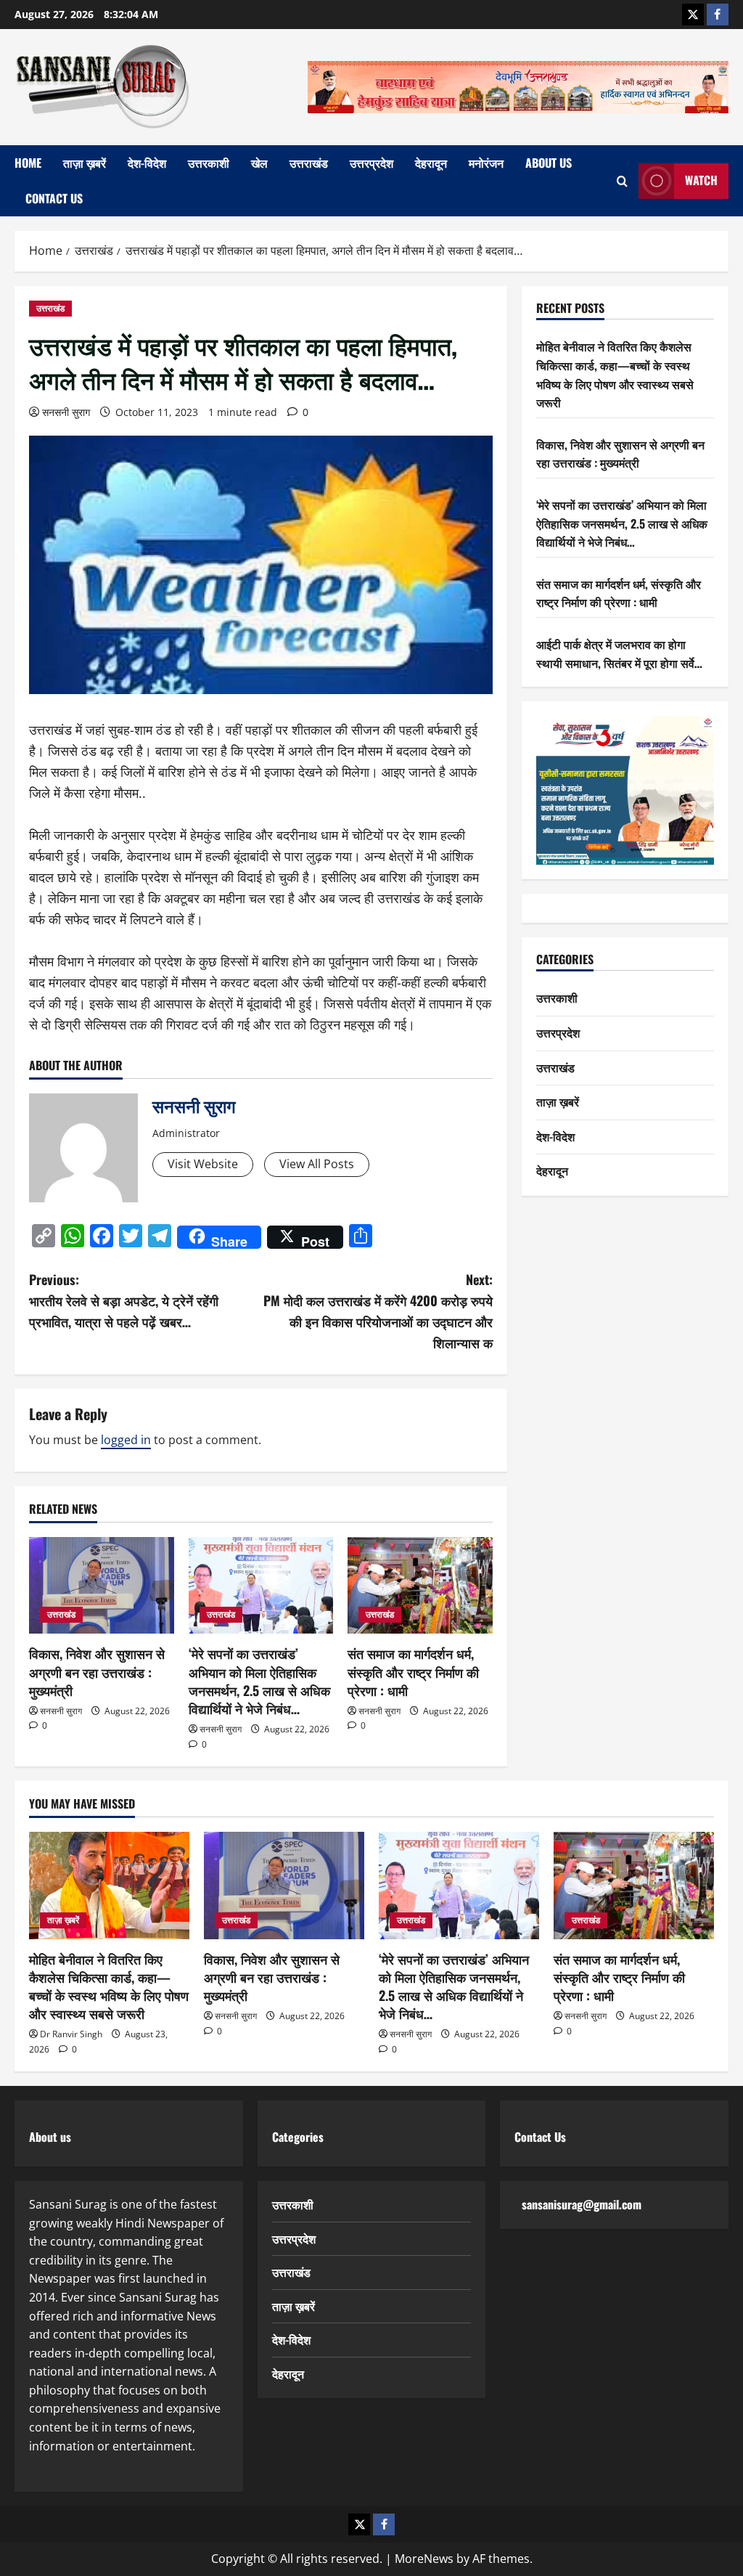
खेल (259, 163)
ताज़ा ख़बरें (85, 163)
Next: (378, 1311)
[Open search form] (622, 181)
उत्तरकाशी (209, 163)
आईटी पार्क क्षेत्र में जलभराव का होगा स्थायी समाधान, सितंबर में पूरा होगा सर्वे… (619, 653)
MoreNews (424, 2559)
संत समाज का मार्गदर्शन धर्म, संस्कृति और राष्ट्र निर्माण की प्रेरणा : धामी (413, 1671)
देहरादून (431, 163)
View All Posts (317, 1164)
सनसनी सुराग (66, 412)
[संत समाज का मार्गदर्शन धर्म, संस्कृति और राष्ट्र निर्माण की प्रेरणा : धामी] (420, 1585)
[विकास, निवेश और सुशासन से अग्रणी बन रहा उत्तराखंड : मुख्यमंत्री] (102, 1585)
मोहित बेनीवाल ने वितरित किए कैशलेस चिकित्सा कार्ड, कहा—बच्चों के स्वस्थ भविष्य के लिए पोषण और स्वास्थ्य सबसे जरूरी (615, 374)
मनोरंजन (486, 163)
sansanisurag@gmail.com (582, 2204)
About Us (549, 163)
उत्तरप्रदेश (371, 163)
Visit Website (203, 1164)
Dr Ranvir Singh (71, 2034)
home (28, 163)
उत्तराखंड (309, 163)
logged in (126, 1440)
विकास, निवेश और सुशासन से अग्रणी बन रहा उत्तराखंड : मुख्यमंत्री (97, 1671)
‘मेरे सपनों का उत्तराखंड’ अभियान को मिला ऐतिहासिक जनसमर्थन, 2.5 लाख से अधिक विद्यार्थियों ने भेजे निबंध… (259, 1681)
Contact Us (54, 198)
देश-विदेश (147, 163)
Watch (701, 180)
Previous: (124, 1300)
